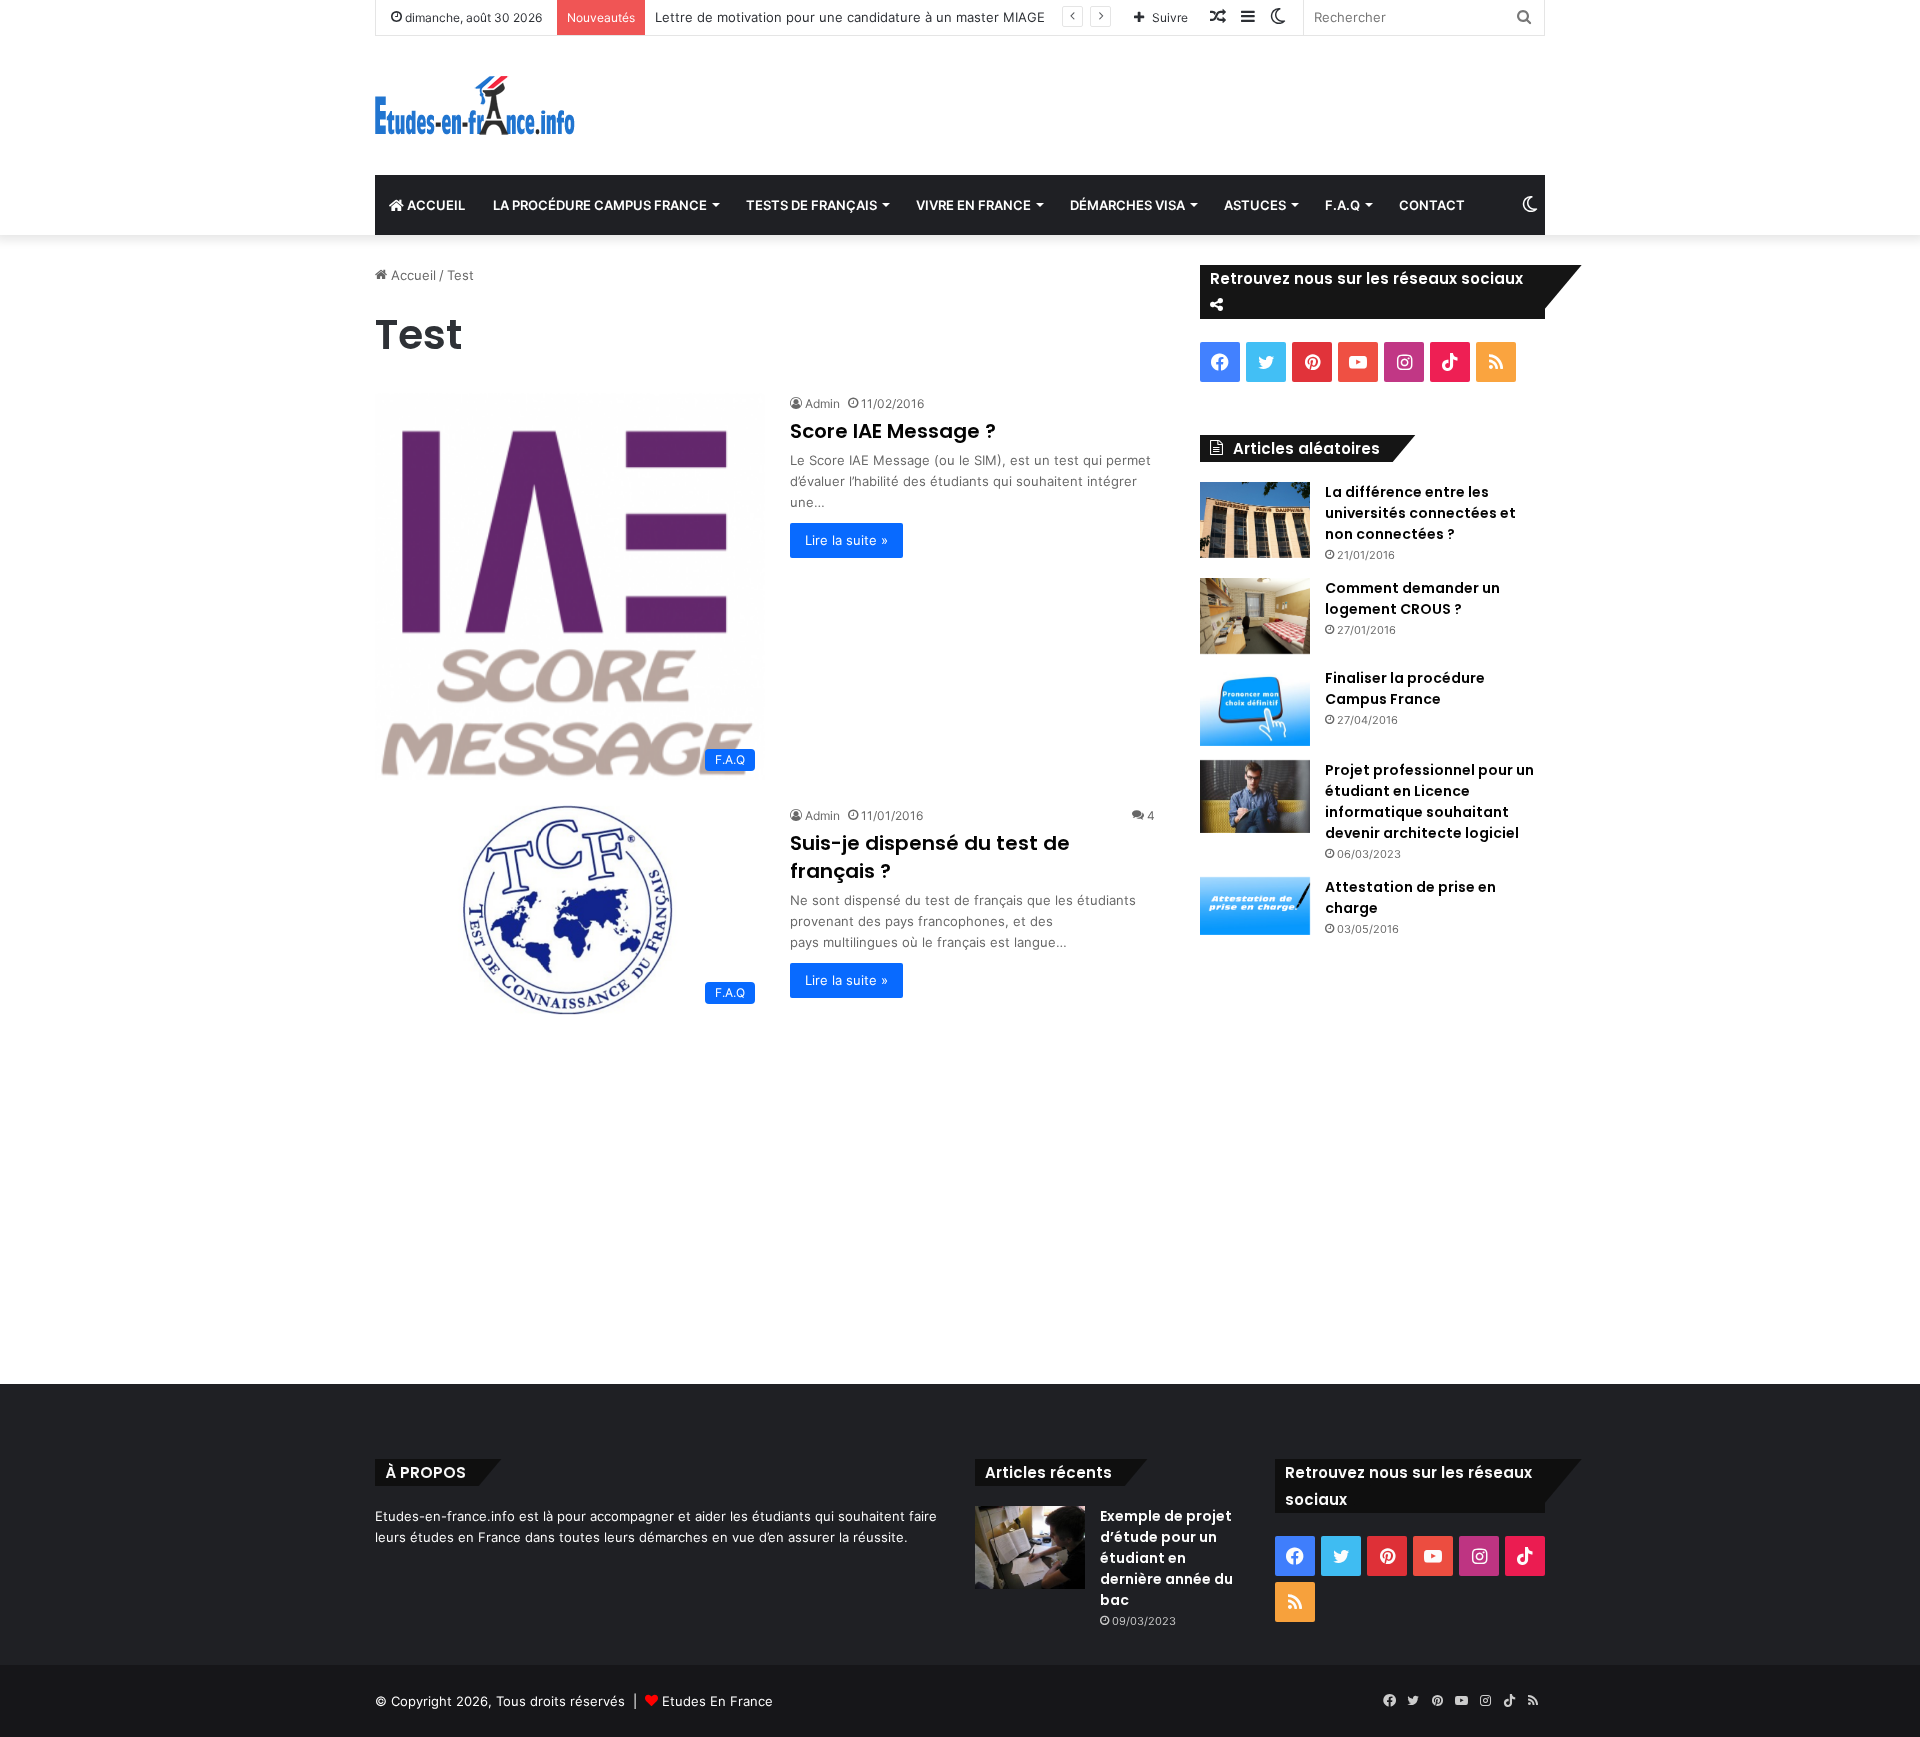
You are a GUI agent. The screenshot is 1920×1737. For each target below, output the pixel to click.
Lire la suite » (846, 540)
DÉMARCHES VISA (1127, 205)
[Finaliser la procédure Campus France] (1255, 707)
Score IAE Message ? (893, 431)
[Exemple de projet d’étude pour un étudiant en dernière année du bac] (1030, 1547)
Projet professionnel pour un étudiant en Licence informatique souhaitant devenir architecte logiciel (1429, 801)
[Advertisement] (960, 1194)
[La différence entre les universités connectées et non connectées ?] (1255, 520)
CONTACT (1432, 205)
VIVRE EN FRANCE (973, 205)
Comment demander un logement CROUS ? (1412, 598)
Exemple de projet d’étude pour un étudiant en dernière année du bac (1166, 1558)
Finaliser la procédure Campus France (1405, 688)
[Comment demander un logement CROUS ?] (1255, 616)
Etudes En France (717, 1701)
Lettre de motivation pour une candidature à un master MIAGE (850, 17)
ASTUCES (1255, 205)
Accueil (411, 275)
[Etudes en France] (475, 105)
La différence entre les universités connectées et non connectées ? (1420, 513)
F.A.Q (1342, 205)
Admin (822, 403)
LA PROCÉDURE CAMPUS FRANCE (600, 205)
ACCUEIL (434, 205)
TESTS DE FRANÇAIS (811, 205)
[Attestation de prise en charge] (1255, 906)
